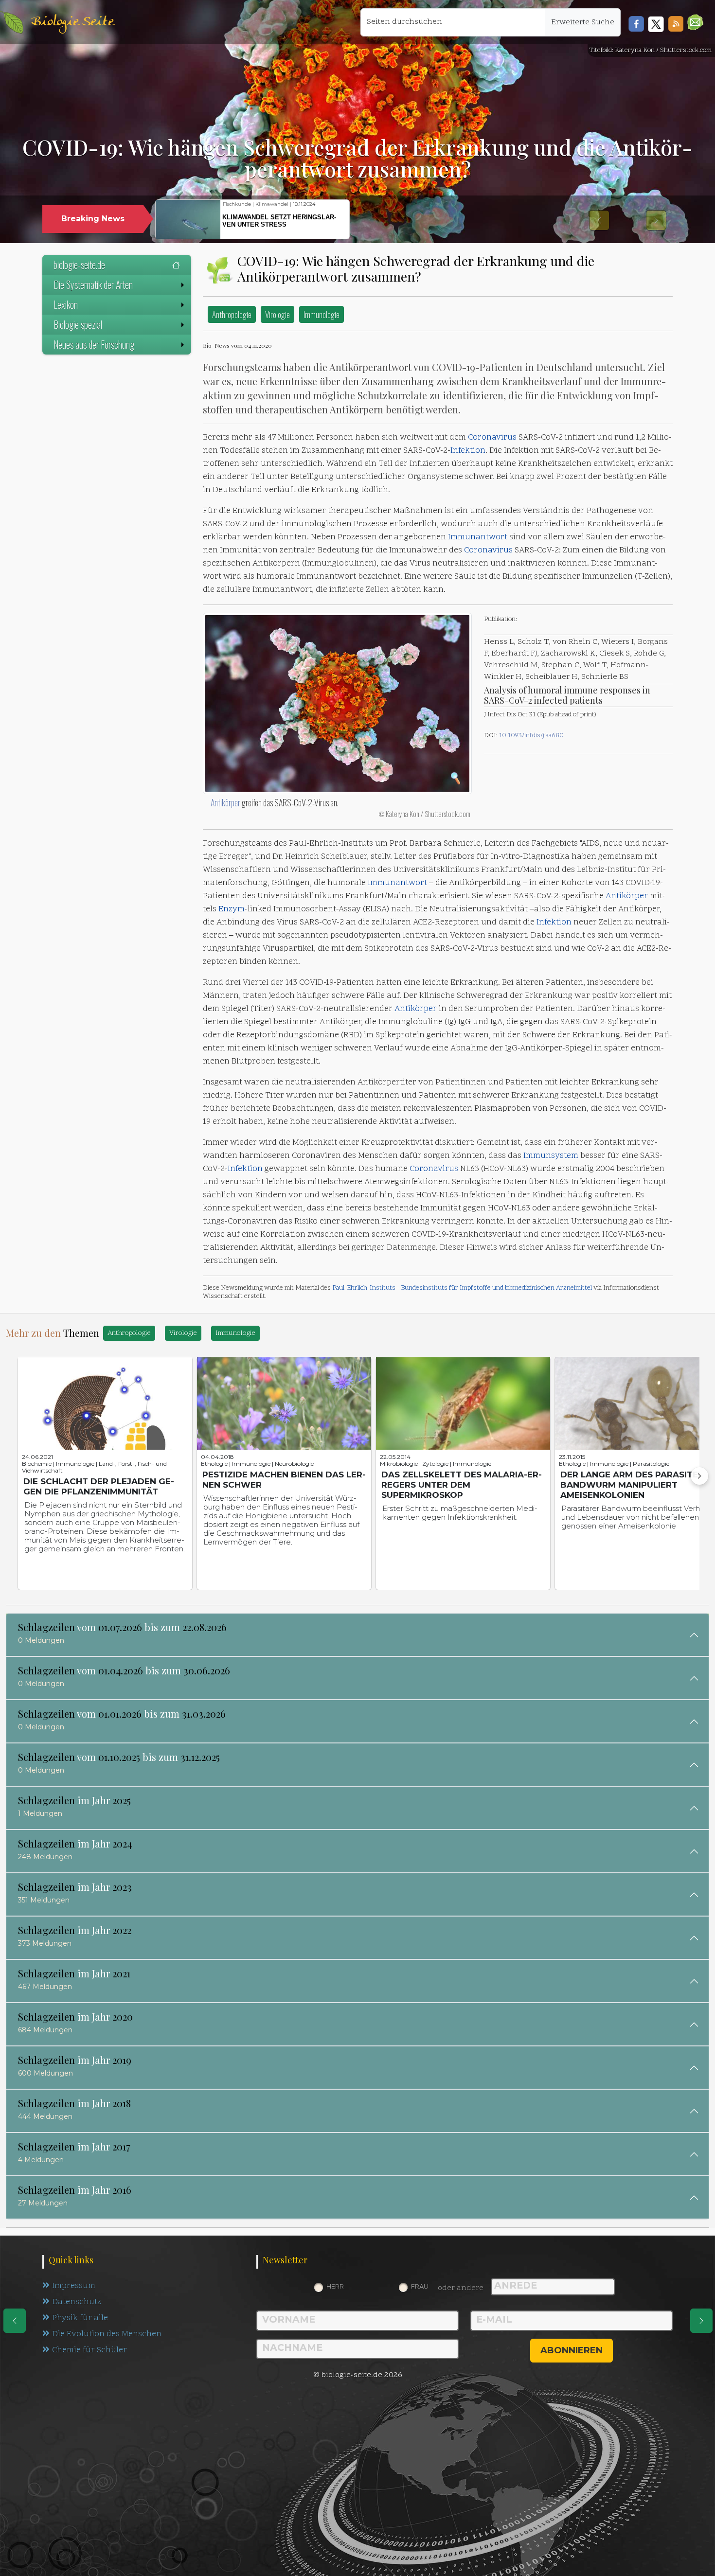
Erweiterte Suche (583, 22)
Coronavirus (492, 438)
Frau (420, 2286)
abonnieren (572, 2350)
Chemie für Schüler (89, 2350)
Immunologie (322, 314)
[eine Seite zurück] (15, 2321)
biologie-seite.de (79, 265)
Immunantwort (478, 537)
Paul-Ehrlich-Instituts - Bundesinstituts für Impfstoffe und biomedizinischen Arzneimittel (462, 1288)
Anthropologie (232, 314)
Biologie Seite (72, 22)
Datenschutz (77, 2302)
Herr (335, 2286)
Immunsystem (551, 1156)
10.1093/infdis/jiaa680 (531, 736)
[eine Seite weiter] (701, 2321)
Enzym (232, 909)
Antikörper (225, 802)
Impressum (74, 2286)
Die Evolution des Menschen (107, 2334)
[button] (695, 22)
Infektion (468, 451)
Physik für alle (80, 2318)
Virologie (277, 314)
